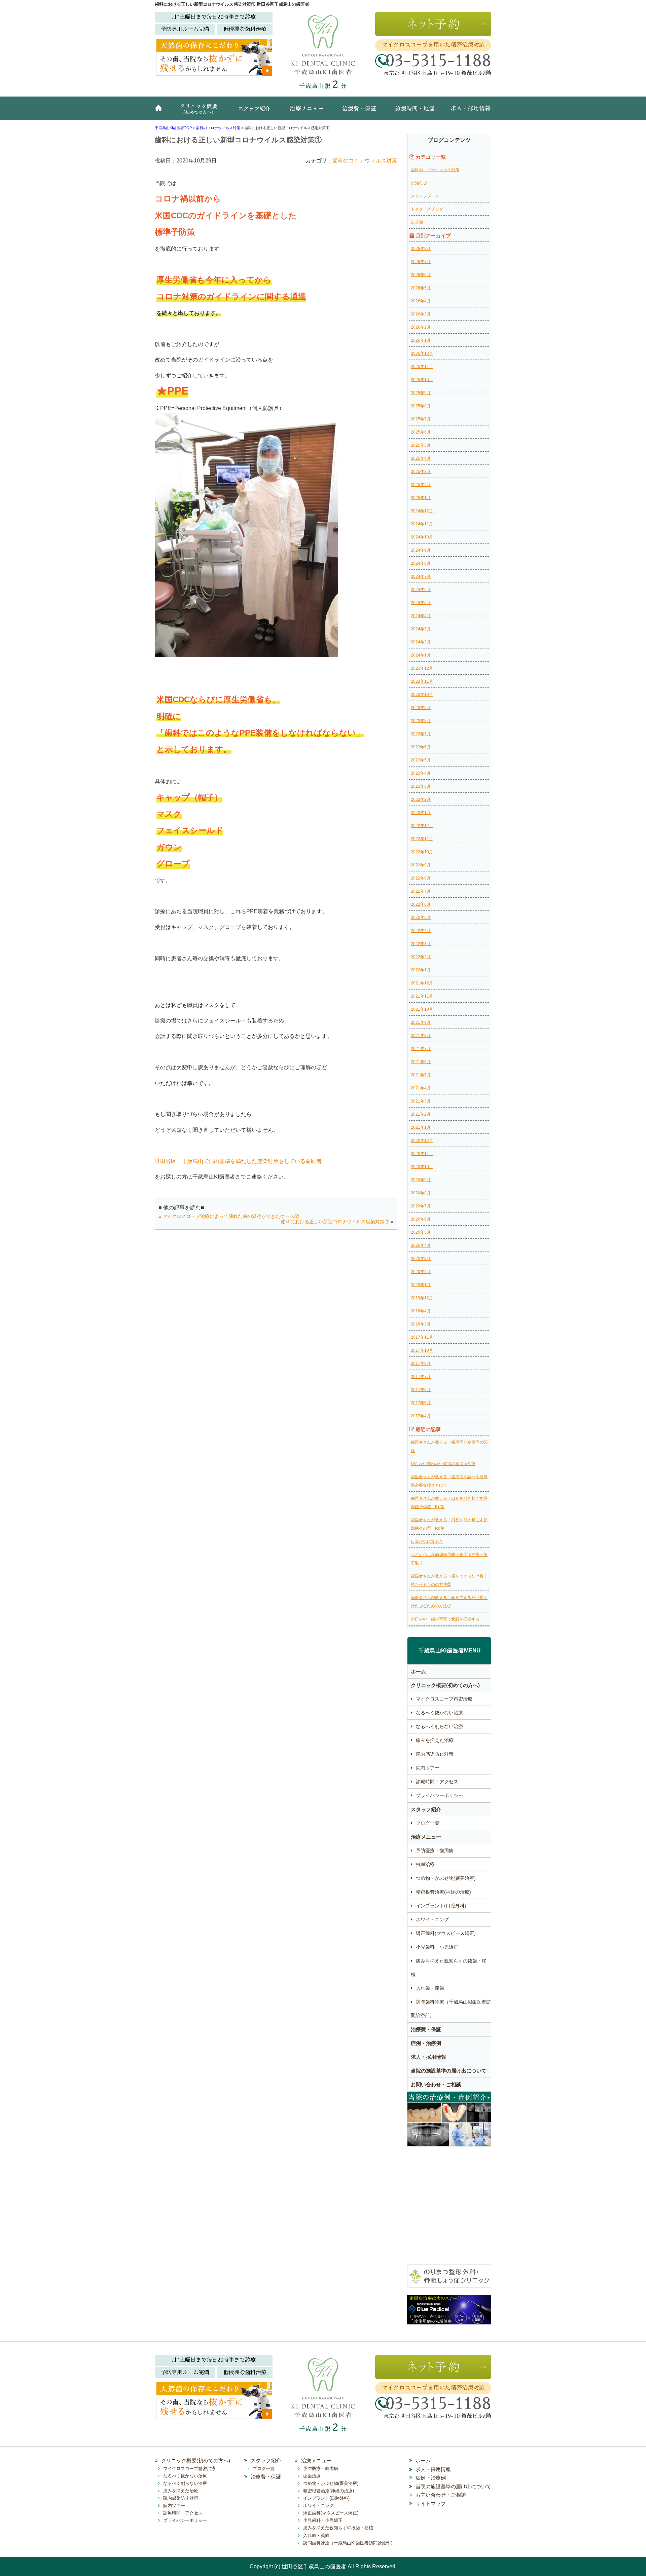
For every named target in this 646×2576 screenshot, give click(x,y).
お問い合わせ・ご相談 (436, 2084)
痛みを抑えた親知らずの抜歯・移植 (449, 1968)
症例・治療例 (426, 2043)
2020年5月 (421, 1232)
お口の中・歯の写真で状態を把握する (445, 1619)
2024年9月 (421, 550)
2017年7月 (421, 1377)
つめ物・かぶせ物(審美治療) (446, 1878)
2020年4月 (421, 1245)
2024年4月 (421, 616)
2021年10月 (422, 1009)
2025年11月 (422, 367)
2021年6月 (421, 1062)
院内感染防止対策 (435, 1754)
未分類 (417, 222)
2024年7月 (421, 576)
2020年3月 (421, 1259)
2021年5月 (421, 1075)
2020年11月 (422, 1154)
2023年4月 (421, 773)
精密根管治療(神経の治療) (443, 1892)
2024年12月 (422, 511)
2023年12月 (422, 668)
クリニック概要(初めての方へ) (200, 112)
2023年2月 (421, 799)
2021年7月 (421, 1049)
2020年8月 (421, 1193)
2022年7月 (421, 891)
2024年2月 (421, 642)
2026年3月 (421, 314)
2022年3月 (421, 944)
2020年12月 (422, 1141)
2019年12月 (422, 1298)
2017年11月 (422, 1337)
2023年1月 (421, 813)
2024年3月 (421, 629)
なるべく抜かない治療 (439, 1713)
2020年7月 (421, 1206)
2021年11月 (422, 996)
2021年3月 (421, 1101)
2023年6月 (421, 747)
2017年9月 (421, 1364)
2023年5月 (421, 760)
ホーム (161, 112)
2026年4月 (421, 301)
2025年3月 (421, 472)
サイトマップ (431, 2504)
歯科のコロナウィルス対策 (365, 161)
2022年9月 (421, 865)
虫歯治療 (425, 1864)
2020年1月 (421, 1285)
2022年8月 (421, 878)
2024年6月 (421, 590)
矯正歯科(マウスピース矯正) (446, 1933)
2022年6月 (421, 904)
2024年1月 (421, 655)
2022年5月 (421, 918)
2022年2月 (421, 957)
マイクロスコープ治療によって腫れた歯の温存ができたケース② (231, 1216)
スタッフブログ (425, 196)
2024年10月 (422, 537)
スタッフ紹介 (257, 112)
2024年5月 (421, 603)
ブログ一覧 (428, 1823)
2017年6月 (421, 1390)
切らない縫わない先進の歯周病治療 (443, 1464)
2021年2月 (421, 1114)
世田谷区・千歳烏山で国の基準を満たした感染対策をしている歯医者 (238, 1161)
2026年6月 (421, 275)
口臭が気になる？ (427, 1541)
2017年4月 (421, 1416)
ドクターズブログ (427, 209)
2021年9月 (421, 1022)
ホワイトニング (432, 1919)
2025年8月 (421, 406)
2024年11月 (422, 524)
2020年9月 (421, 1180)
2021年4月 (421, 1088)
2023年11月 (422, 681)
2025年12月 (422, 353)
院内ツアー (428, 1768)
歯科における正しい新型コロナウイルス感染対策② (335, 1222)
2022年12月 (422, 826)
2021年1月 (421, 1127)
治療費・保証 (360, 112)
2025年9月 (421, 393)
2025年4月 (421, 458)
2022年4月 (421, 931)
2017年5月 (421, 1403)
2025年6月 (421, 432)
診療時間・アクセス (437, 1782)
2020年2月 (421, 1272)
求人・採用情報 (466, 112)
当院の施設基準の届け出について (449, 2071)
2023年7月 (421, 734)
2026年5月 (421, 288)
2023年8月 (421, 721)
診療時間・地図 (414, 112)
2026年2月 (421, 327)
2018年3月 (421, 1324)
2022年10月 (422, 852)
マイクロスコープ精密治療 (444, 1699)
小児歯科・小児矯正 (437, 1947)
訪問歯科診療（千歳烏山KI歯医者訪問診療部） (451, 2009)
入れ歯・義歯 (430, 1988)
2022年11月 (422, 839)
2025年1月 (421, 498)
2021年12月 (422, 983)
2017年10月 (422, 1350)
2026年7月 (421, 262)
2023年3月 (421, 786)
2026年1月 (421, 340)
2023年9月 (421, 708)
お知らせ (419, 183)
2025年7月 (421, 419)
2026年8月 (421, 249)
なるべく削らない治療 (439, 1726)
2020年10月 (422, 1167)
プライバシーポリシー (439, 1795)
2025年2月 (421, 485)
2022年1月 (421, 970)
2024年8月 (421, 563)
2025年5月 (421, 445)
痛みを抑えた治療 (435, 1740)
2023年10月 (422, 695)
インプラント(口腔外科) (441, 1906)
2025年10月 (422, 380)
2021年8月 (421, 1036)
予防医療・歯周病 (435, 1851)
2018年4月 (421, 1311)
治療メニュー (308, 112)
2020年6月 (421, 1219)
